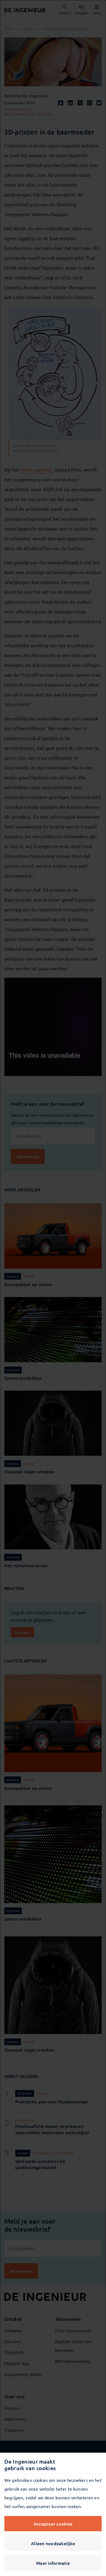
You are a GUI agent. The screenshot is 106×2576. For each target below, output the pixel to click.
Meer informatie (53, 2563)
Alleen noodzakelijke (53, 2543)
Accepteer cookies (53, 2524)
